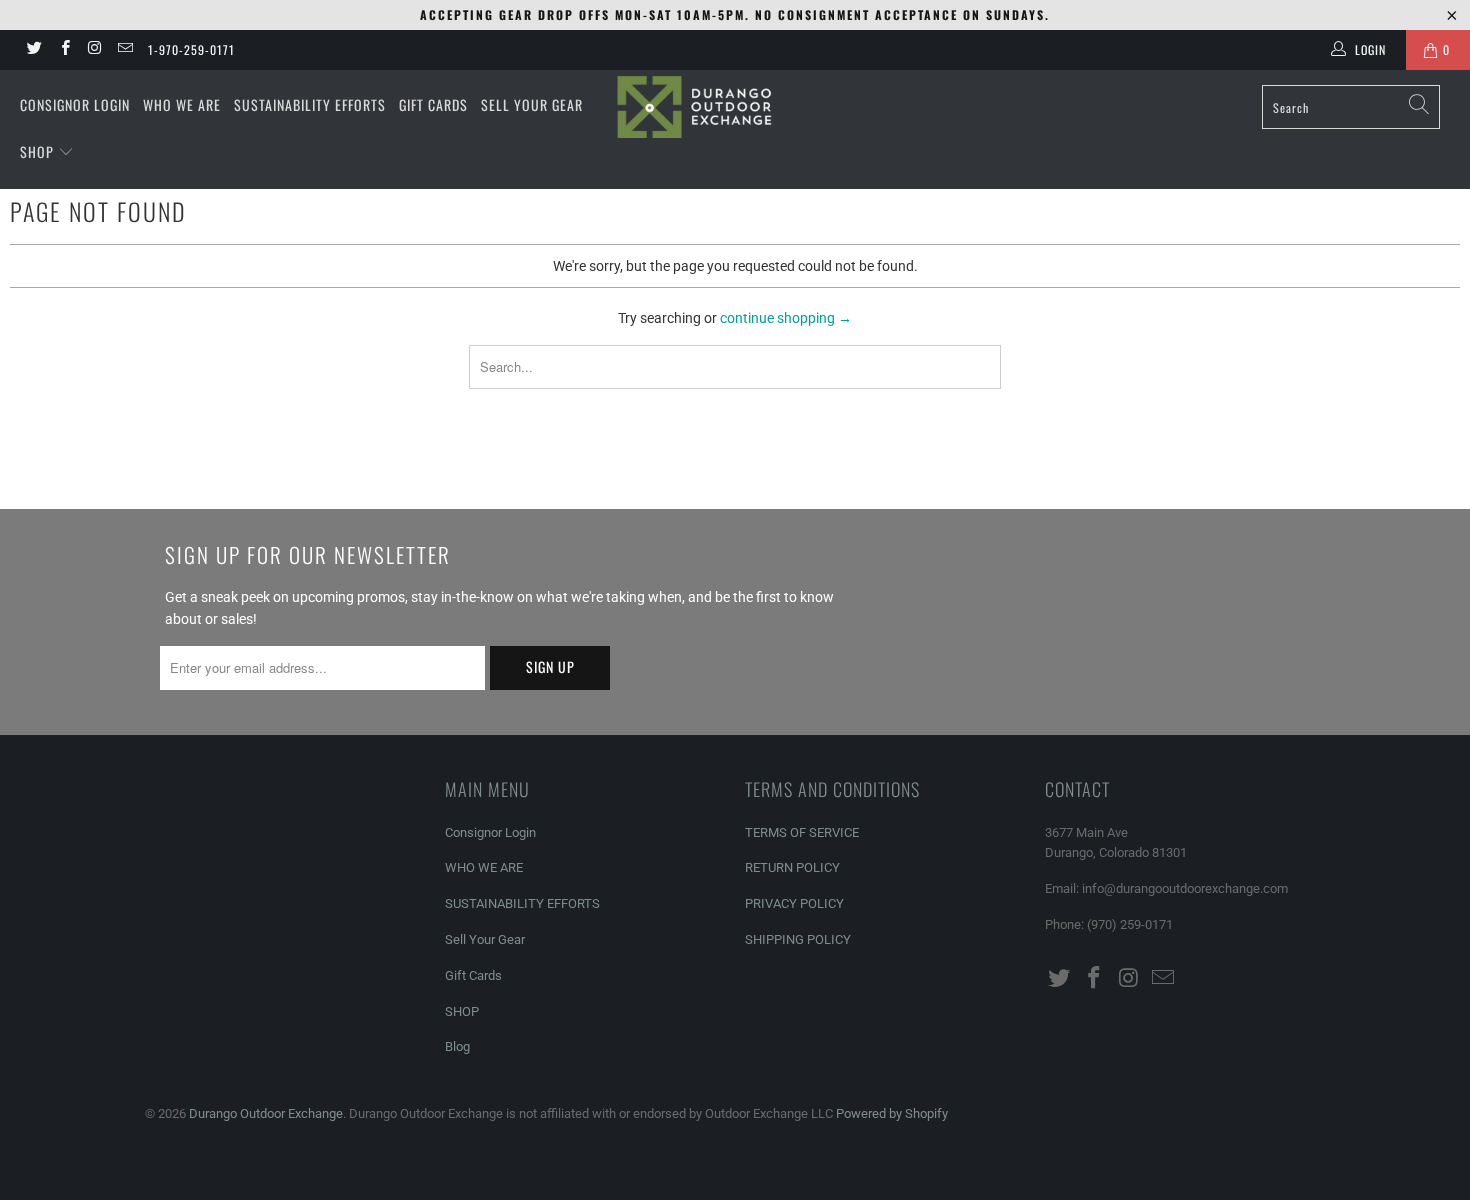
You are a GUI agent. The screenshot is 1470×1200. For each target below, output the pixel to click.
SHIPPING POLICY (798, 939)
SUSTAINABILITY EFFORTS (310, 104)
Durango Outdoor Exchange (266, 1113)
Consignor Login (75, 104)
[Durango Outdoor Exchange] (734, 107)
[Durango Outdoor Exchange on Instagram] (94, 50)
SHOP (39, 151)
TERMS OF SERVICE (802, 832)
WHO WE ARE (182, 104)
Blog (457, 1046)
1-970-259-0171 (191, 49)
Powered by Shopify (892, 1113)
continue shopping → (786, 318)
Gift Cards (433, 104)
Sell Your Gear (532, 104)
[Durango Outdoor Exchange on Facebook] (63, 50)
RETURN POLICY (792, 867)
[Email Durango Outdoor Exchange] (124, 50)
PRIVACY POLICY (794, 903)
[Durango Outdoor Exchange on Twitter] (33, 50)
